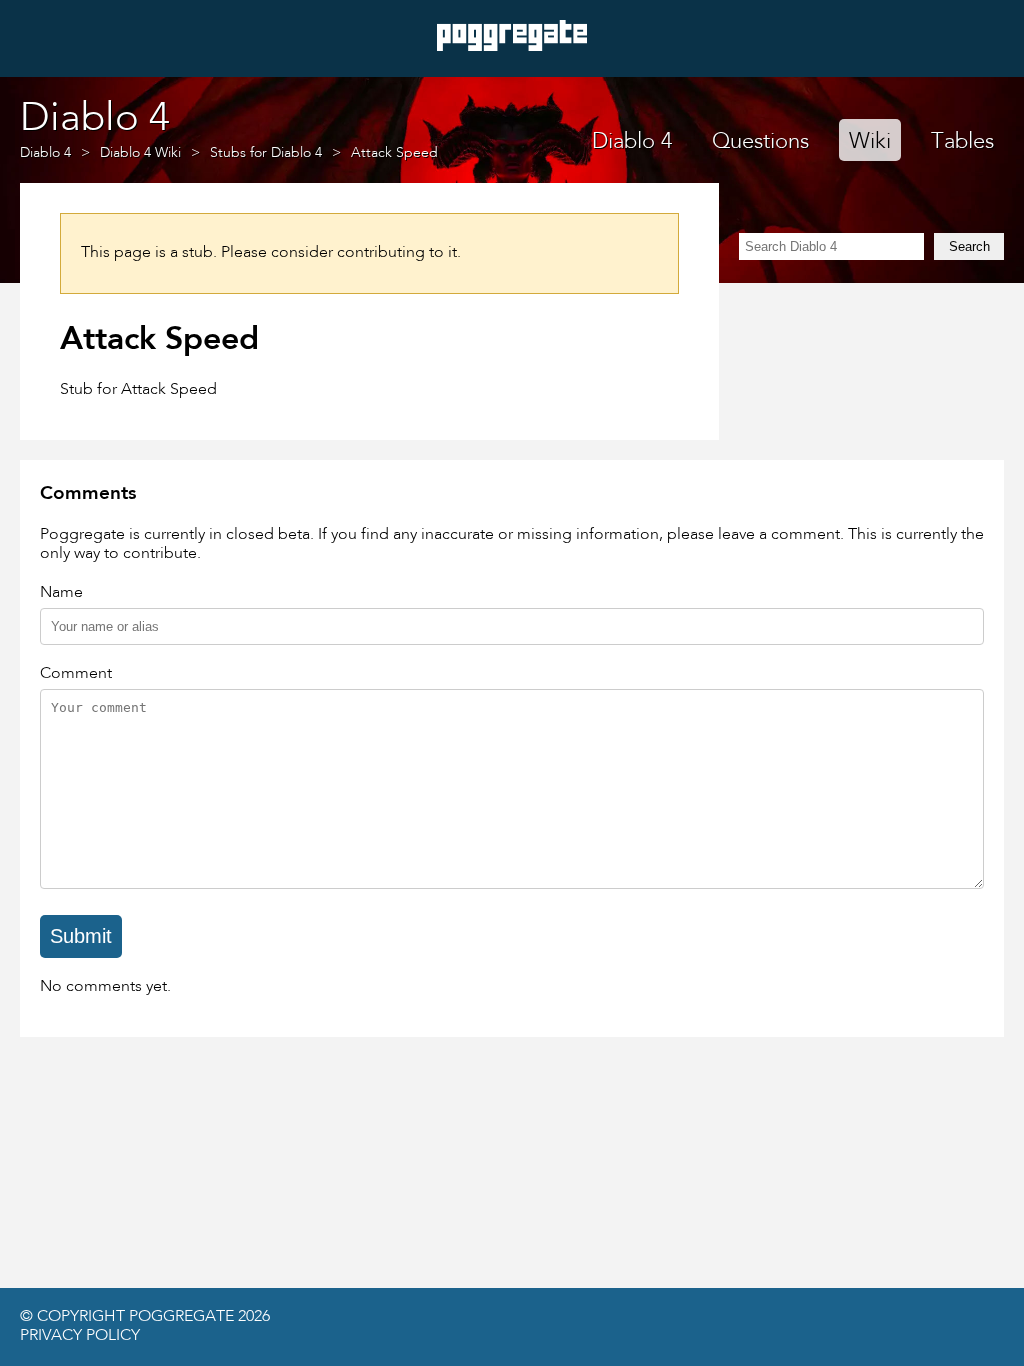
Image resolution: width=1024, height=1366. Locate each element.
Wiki (870, 142)
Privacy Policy (80, 1336)
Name (61, 593)
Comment (76, 674)
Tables (962, 142)
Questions (760, 142)
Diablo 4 (632, 142)
